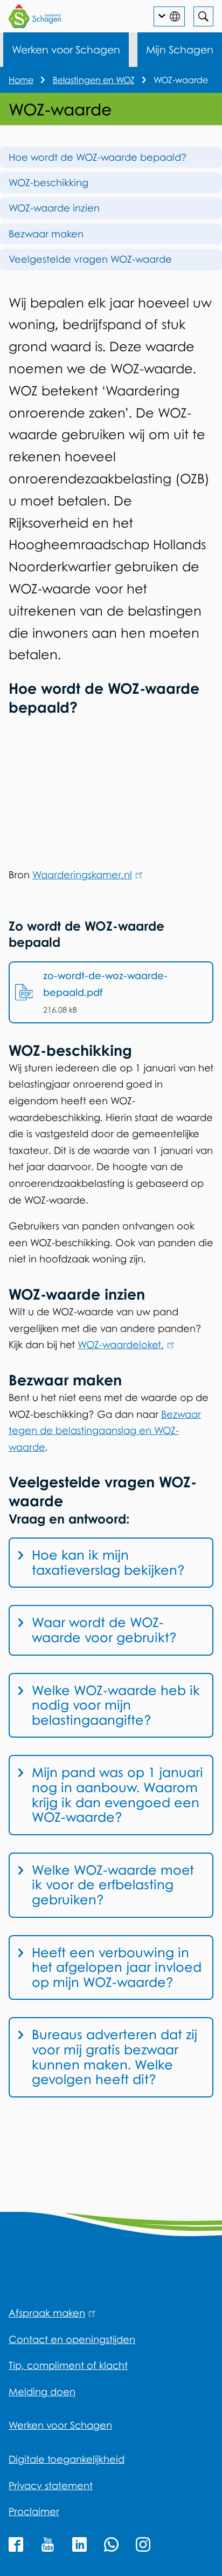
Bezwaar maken (46, 234)
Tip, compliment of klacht (68, 2365)
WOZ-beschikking (48, 182)
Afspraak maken (50, 2313)
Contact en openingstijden (72, 2339)
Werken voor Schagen (66, 49)
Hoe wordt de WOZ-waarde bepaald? (98, 157)
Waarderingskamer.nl (85, 874)
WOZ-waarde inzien (54, 208)
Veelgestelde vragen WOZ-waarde (90, 259)
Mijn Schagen (180, 49)
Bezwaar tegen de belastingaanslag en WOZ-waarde (105, 1430)
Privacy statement (51, 2485)
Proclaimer (34, 2511)
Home (21, 80)
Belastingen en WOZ (94, 80)
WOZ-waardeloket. (124, 1344)
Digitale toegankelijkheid (67, 2459)
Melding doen (42, 2391)
